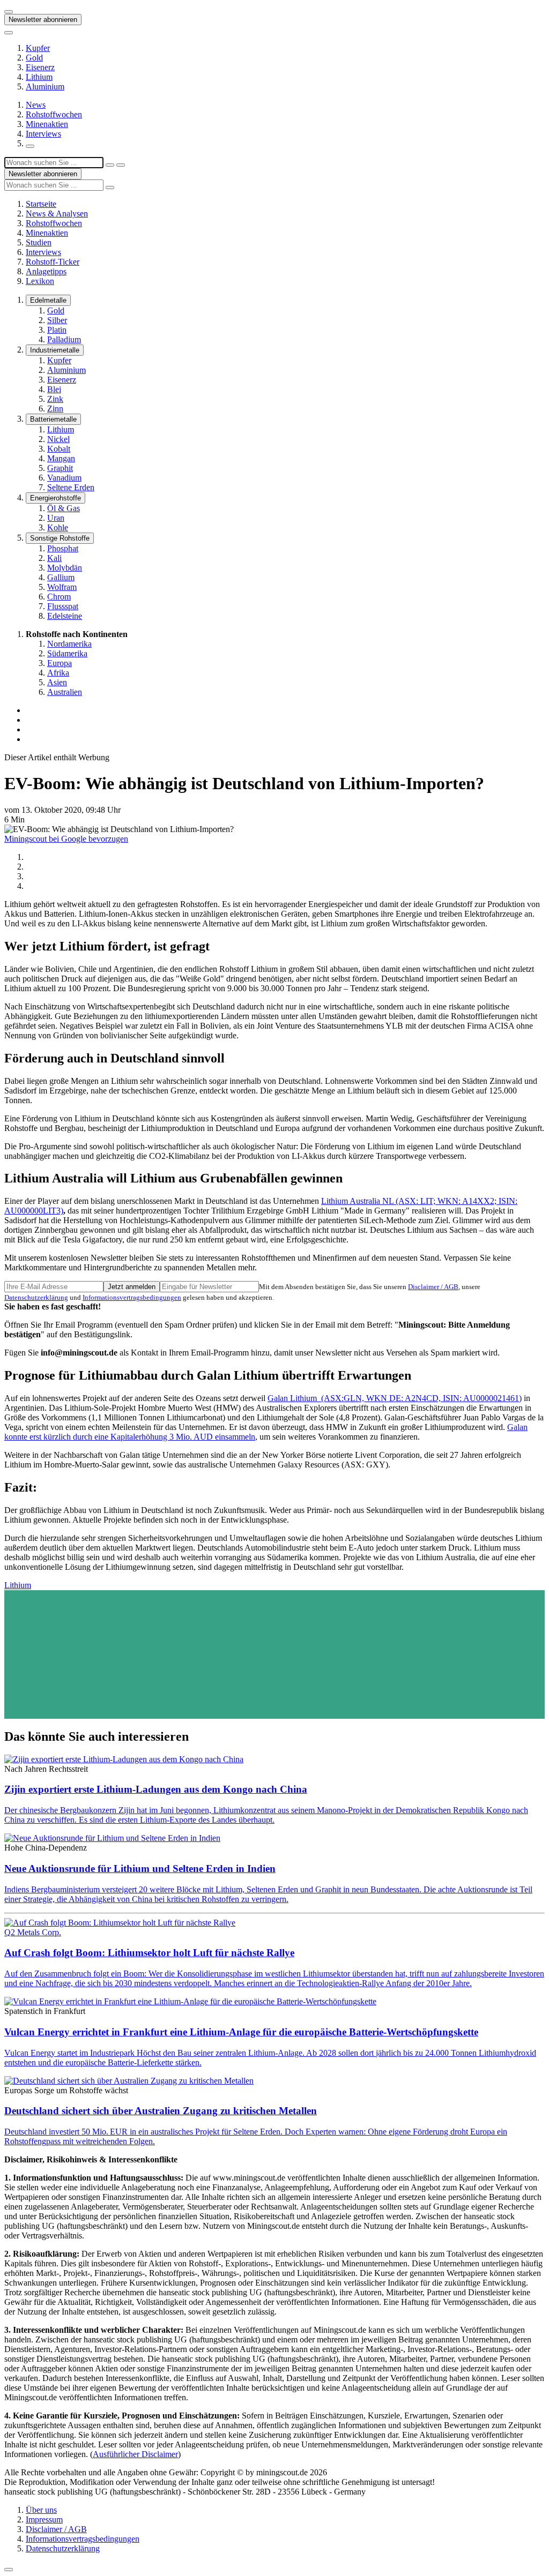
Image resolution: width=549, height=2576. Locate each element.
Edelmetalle (48, 300)
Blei (54, 389)
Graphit (60, 468)
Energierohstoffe (55, 498)
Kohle (58, 527)
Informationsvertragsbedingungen (132, 1297)
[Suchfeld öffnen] (30, 146)
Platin (57, 330)
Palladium (64, 339)
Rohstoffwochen (54, 114)
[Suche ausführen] (121, 165)
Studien (39, 242)
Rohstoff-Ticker (53, 262)
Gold (34, 58)
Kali (54, 558)
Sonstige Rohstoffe (60, 538)
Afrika (58, 673)
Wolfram (62, 587)
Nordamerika (69, 644)
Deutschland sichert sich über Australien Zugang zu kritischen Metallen (161, 2111)
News (36, 105)
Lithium (39, 77)
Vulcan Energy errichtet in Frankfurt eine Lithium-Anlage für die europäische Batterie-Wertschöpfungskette (241, 2032)
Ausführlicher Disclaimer (135, 2454)
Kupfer (38, 48)
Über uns (41, 2510)
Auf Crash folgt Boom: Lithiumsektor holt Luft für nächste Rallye (149, 1953)
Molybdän (65, 568)
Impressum (44, 2519)
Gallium (61, 577)
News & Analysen (57, 214)
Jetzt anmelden (132, 1287)
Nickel (58, 439)
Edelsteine (65, 616)
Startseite (41, 204)
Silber (57, 320)
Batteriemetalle (53, 419)
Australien (65, 692)
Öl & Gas (64, 508)
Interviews (43, 134)
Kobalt (59, 449)
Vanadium (64, 478)
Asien (57, 682)
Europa (60, 663)
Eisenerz (40, 67)
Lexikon (40, 281)
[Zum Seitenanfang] (9, 2570)
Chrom (59, 597)
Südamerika (67, 653)
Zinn (55, 409)
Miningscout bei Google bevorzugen (66, 839)
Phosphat (63, 548)
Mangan (61, 458)
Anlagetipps (46, 271)
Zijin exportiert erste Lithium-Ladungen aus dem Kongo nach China (156, 1789)
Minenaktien (47, 124)
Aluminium (45, 87)
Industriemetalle (55, 350)
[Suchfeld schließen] (110, 165)
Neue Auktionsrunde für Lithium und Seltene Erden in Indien (140, 1869)
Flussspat (63, 606)
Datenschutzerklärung (36, 1297)
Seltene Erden (71, 487)
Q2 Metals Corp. (33, 1932)
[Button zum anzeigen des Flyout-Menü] (9, 12)
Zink (55, 399)
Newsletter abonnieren (43, 20)
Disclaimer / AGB (433, 1287)
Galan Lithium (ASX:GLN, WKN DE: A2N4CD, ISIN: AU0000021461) (395, 1398)
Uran (56, 518)
